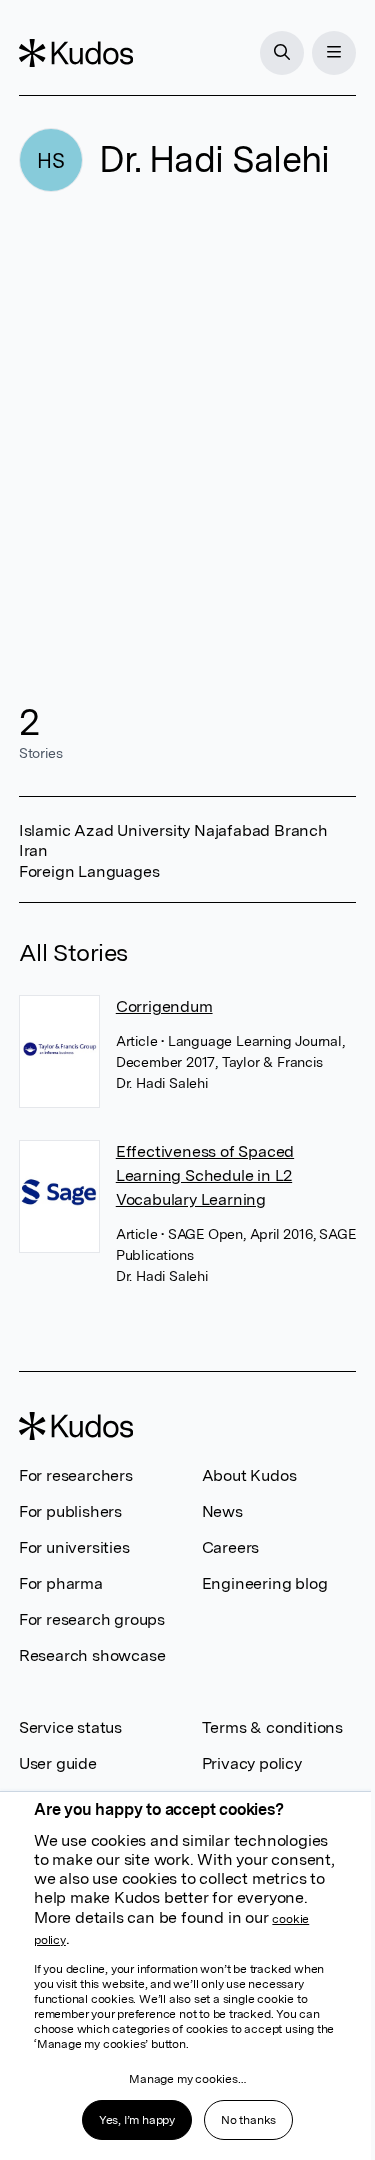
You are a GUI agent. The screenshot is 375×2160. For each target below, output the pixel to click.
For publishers (70, 1511)
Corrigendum (164, 1006)
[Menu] (334, 53)
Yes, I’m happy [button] (137, 2120)
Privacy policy (252, 1763)
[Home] (76, 53)
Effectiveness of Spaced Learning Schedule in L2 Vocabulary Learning (205, 1175)
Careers (231, 1547)
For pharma (61, 1583)
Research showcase (92, 1655)
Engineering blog (265, 1583)
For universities (74, 1547)
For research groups (92, 1619)
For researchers (76, 1475)
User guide (58, 1763)
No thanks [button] (248, 2120)
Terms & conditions (272, 1727)
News (222, 1511)
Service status (70, 1727)
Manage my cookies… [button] (187, 2079)
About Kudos (249, 1475)
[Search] (282, 53)
